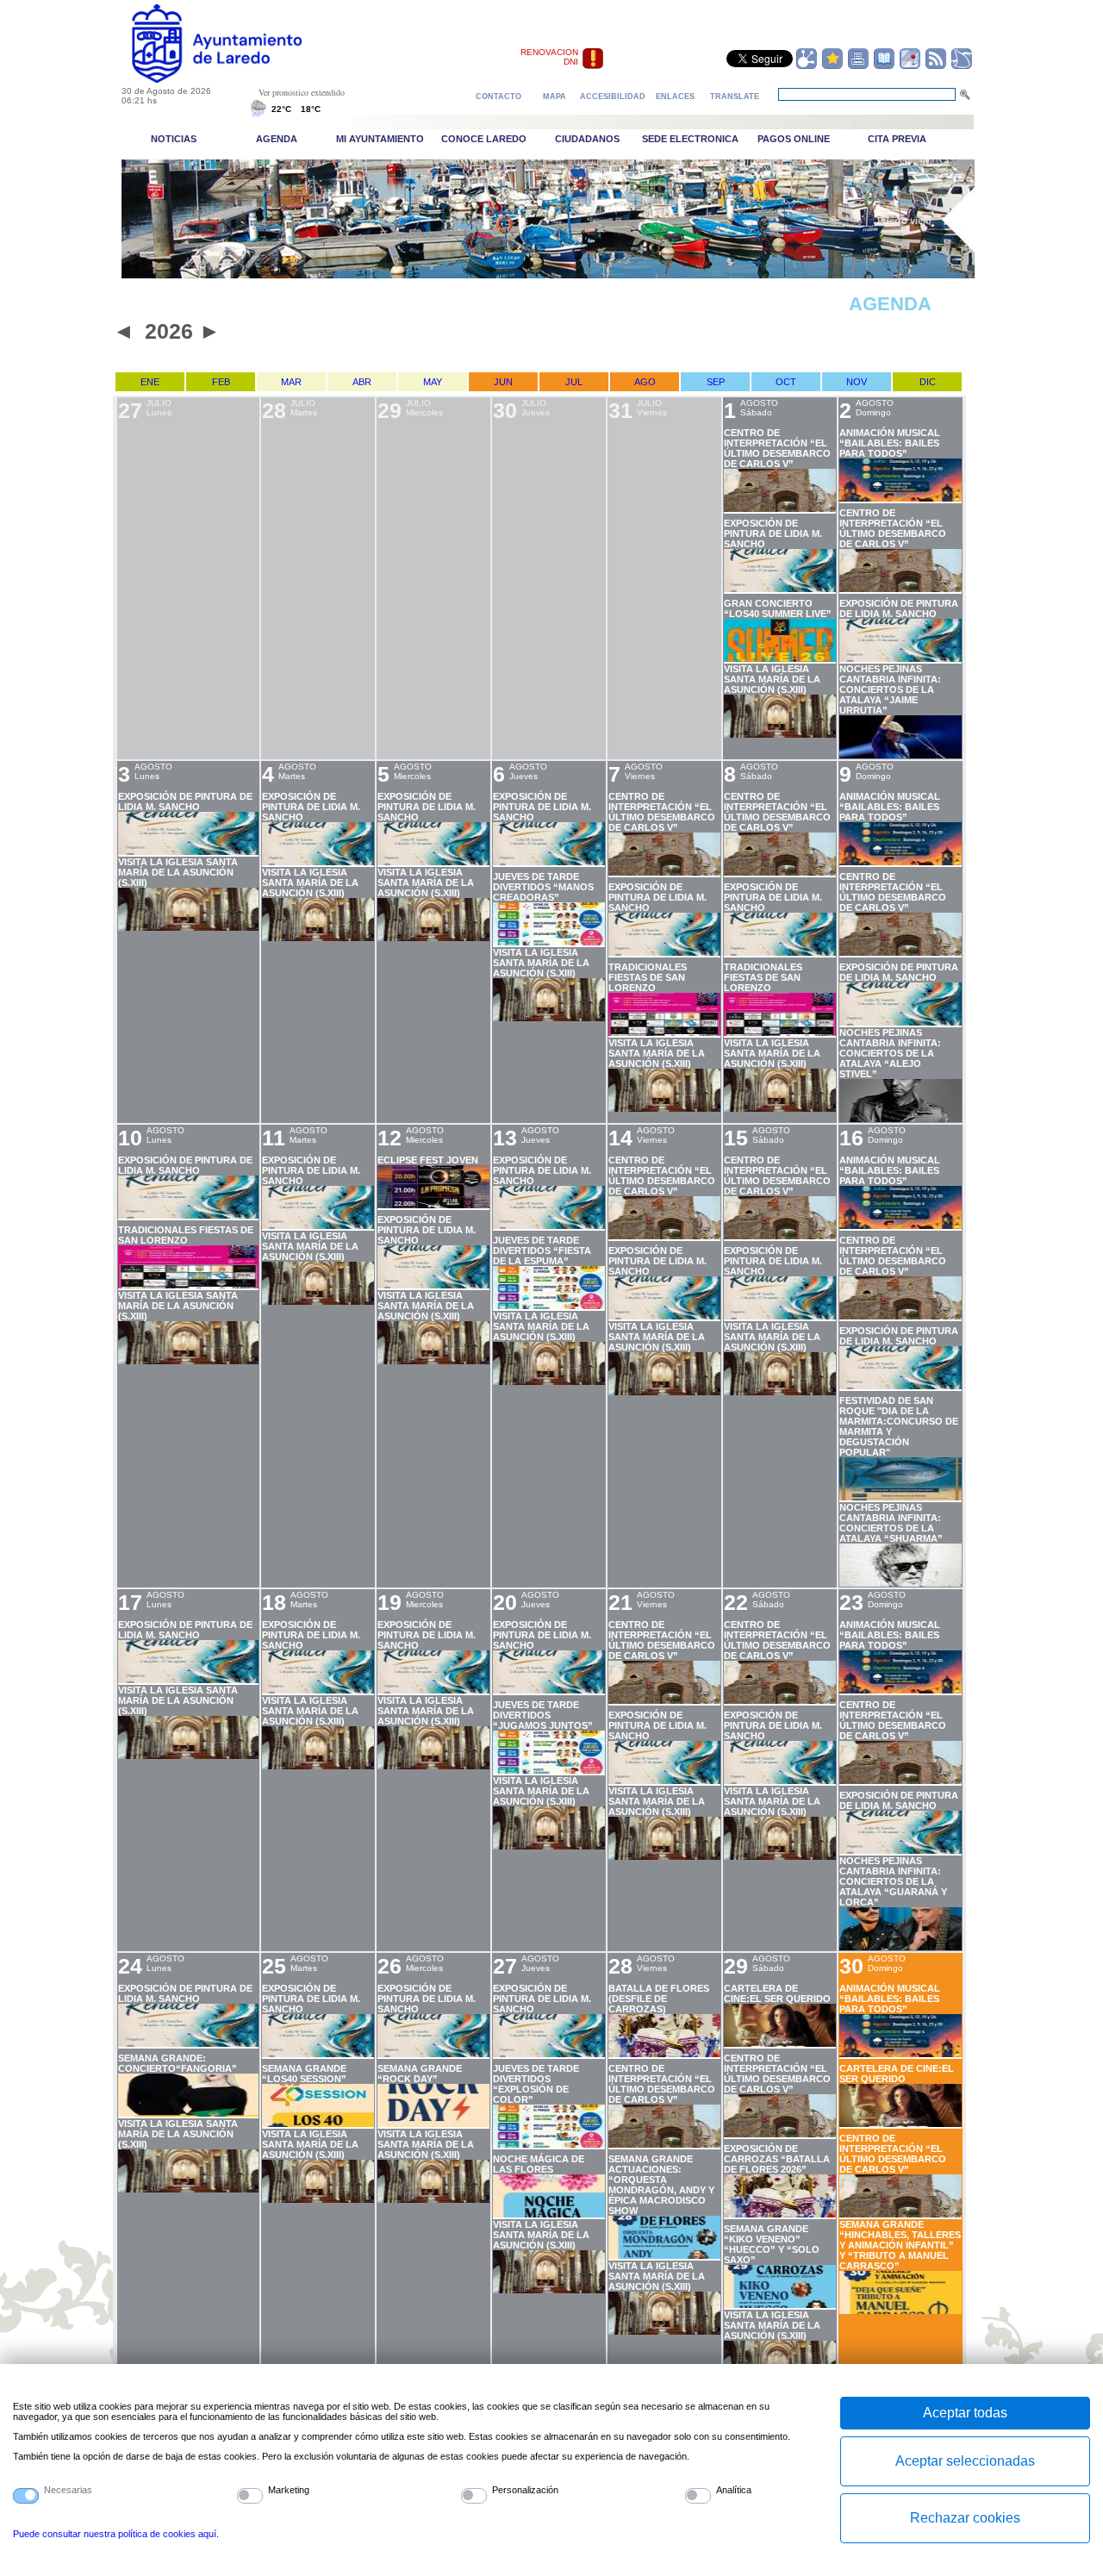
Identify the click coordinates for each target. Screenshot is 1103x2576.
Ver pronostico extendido (302, 92)
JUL (574, 382)
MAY (433, 382)
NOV (857, 382)
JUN (503, 382)
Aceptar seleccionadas (965, 2461)
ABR (362, 382)
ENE (150, 382)
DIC (928, 382)
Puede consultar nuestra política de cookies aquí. (116, 2534)
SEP (716, 382)
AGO (645, 382)
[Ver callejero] (910, 66)
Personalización (525, 2490)
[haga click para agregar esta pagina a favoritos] (832, 66)
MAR (291, 382)
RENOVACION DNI (549, 57)
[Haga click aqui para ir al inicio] (237, 79)
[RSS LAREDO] (936, 66)
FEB (221, 382)
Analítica (734, 2490)
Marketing (289, 2490)
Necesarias (68, 2490)
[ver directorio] (884, 66)
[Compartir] (807, 66)
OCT (786, 382)
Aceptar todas (965, 2413)
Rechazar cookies (965, 2518)
